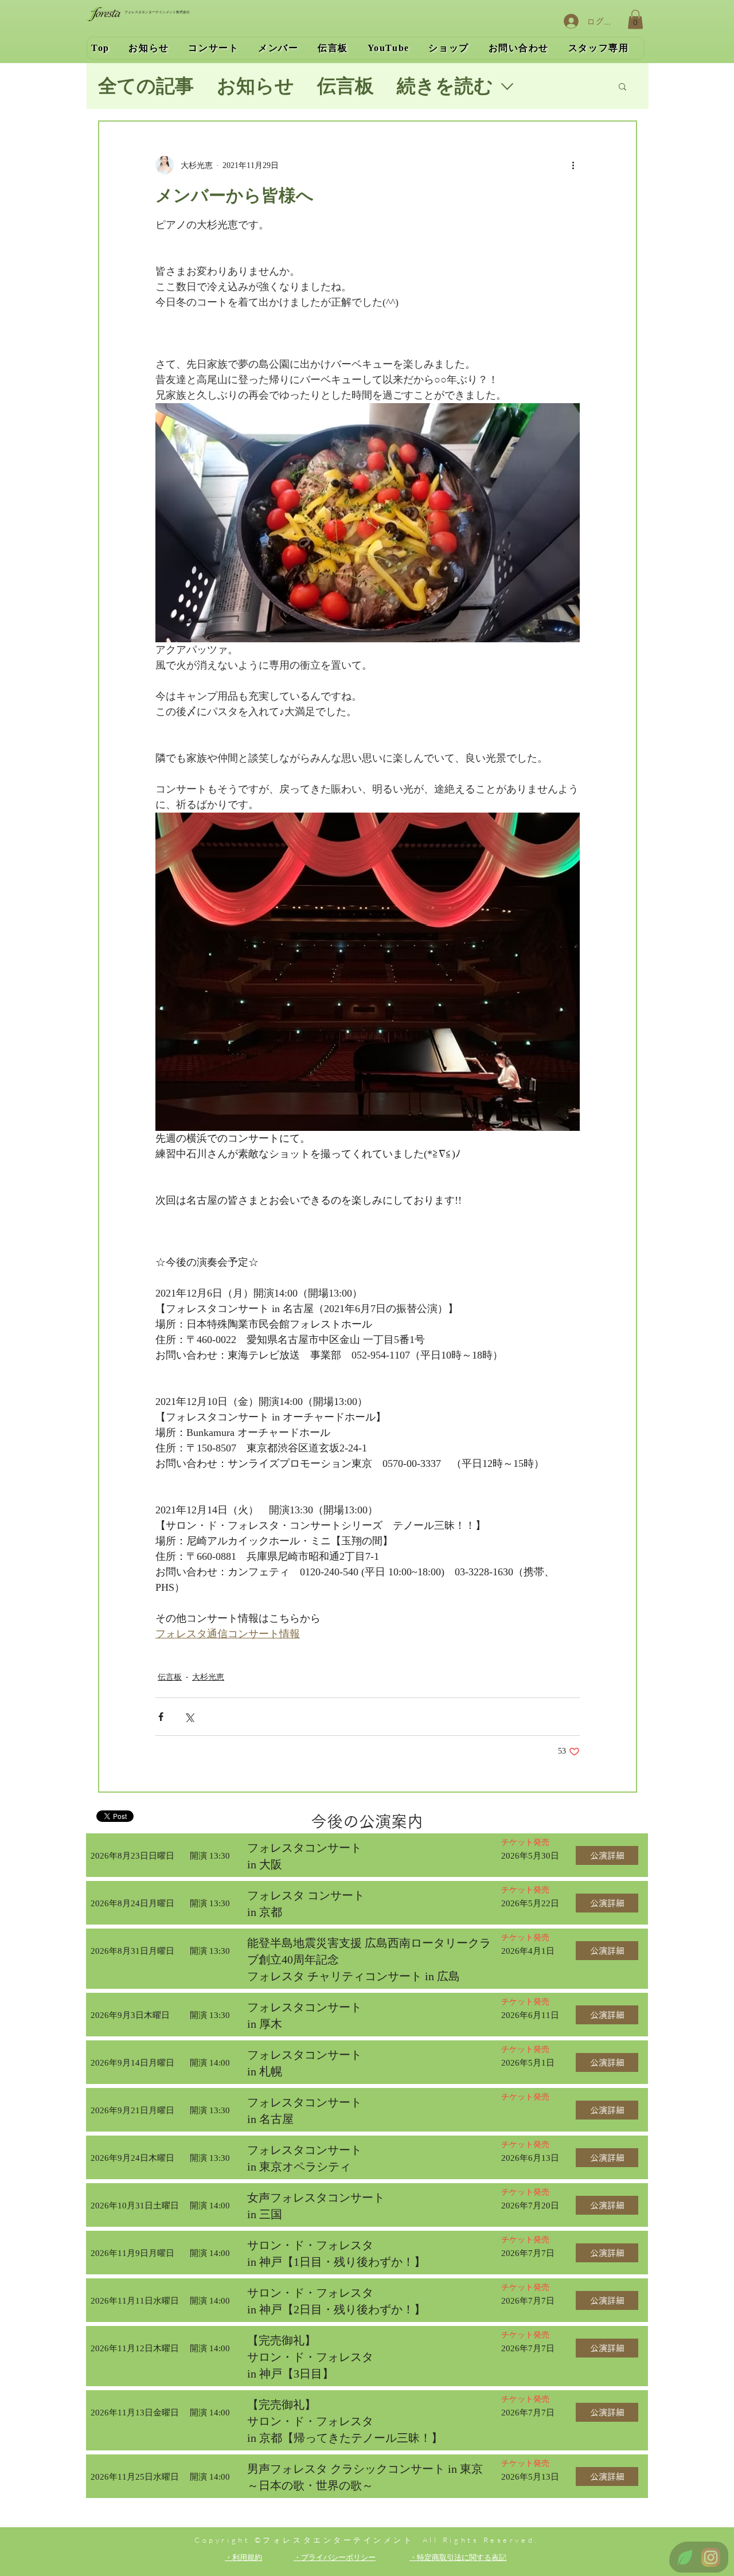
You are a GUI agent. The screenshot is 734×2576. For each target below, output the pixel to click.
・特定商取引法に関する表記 (458, 2557)
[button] (635, 19)
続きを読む (445, 86)
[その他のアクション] (573, 165)
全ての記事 (146, 86)
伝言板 (345, 86)
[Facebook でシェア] (161, 1717)
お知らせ (255, 86)
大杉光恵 (208, 1677)
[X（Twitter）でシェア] (189, 1717)
